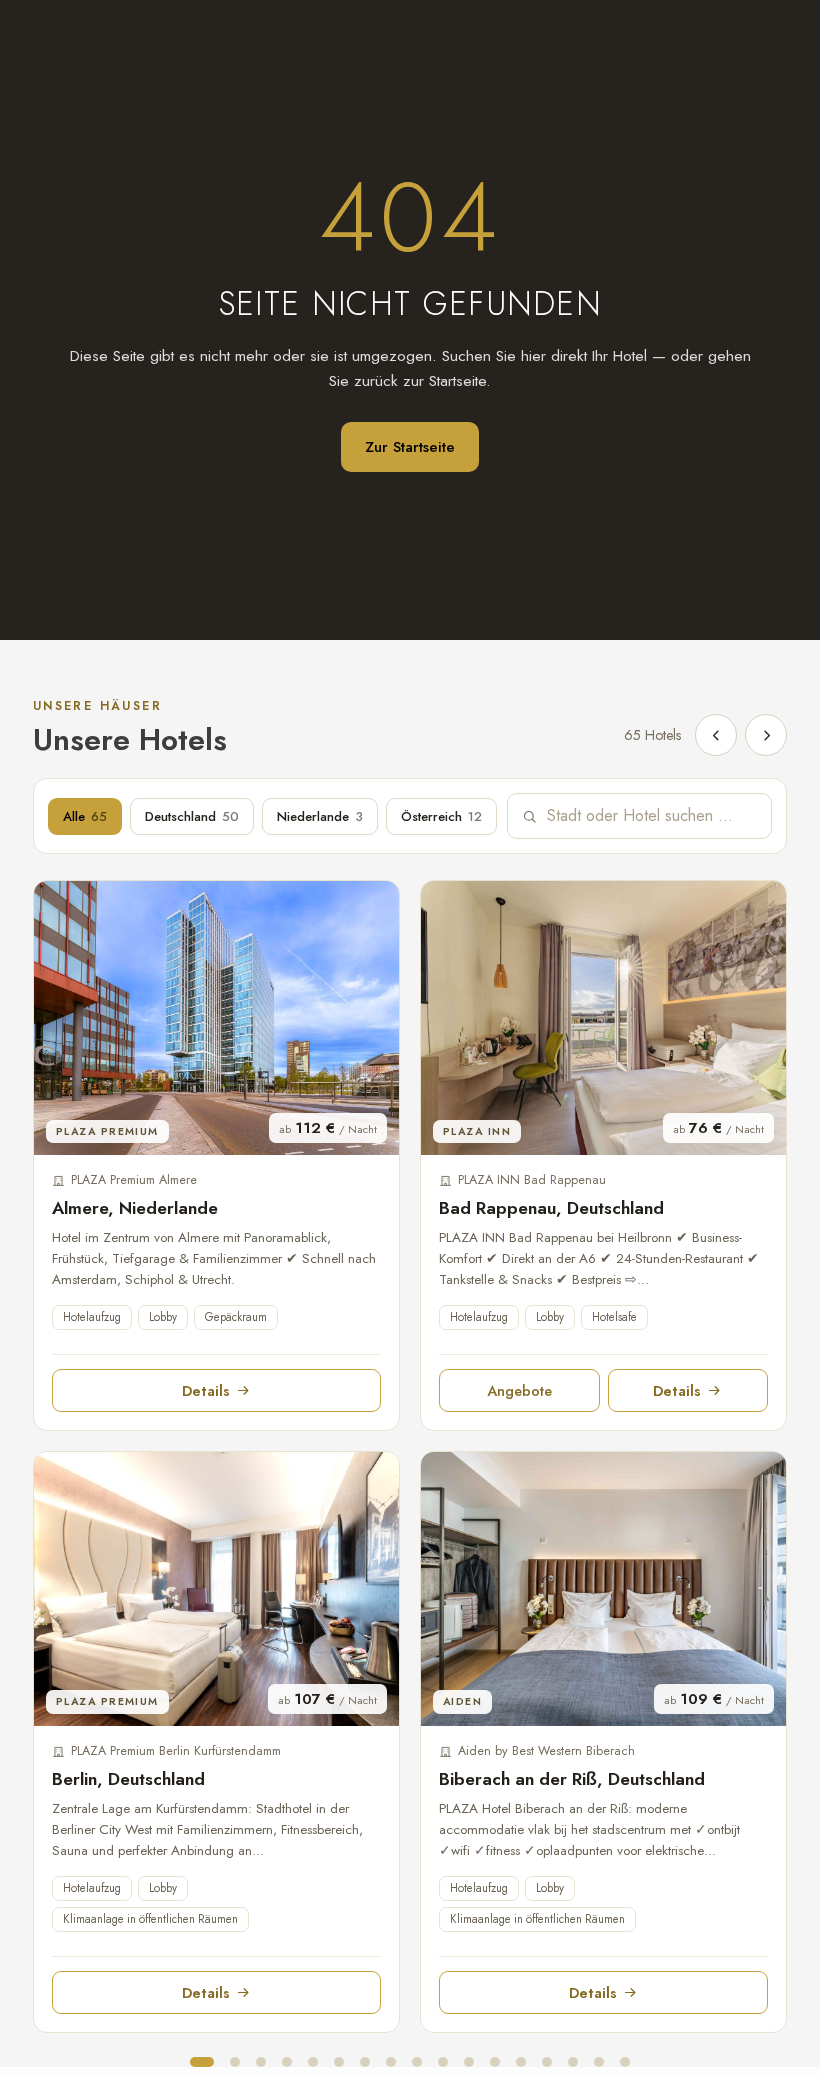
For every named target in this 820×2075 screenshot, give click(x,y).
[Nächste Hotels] (766, 735)
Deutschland (192, 816)
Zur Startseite (410, 447)
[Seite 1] (202, 2062)
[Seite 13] (521, 2062)
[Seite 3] (261, 2062)
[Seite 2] (235, 2062)
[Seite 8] (391, 2062)
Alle (85, 816)
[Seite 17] (625, 2062)
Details (206, 1390)
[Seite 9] (417, 2062)
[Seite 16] (599, 2062)
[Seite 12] (495, 2062)
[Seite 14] (547, 2062)
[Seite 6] (339, 2062)
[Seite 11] (469, 2062)
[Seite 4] (287, 2062)
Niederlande (320, 816)
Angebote (519, 1390)
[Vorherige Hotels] (716, 735)
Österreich (441, 816)
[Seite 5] (313, 2062)
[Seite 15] (573, 2062)
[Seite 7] (365, 2062)
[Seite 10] (443, 2062)
